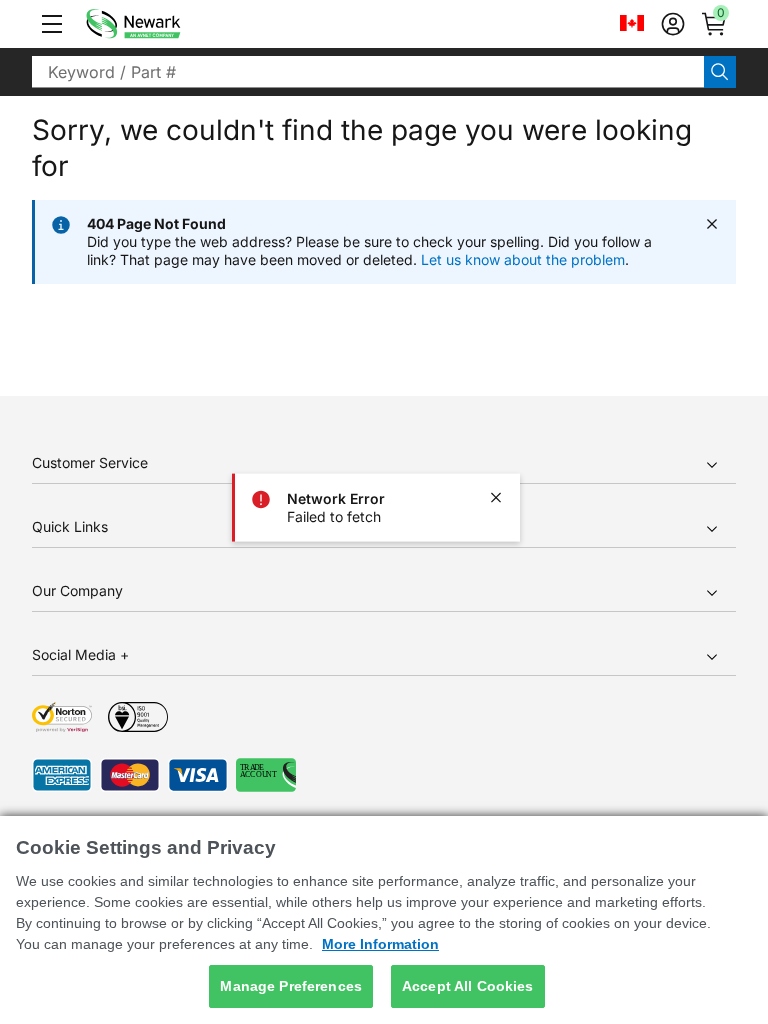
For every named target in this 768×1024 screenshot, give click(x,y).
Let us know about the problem (523, 259)
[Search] (720, 72)
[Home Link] (163, 24)
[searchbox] (368, 72)
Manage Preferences (291, 986)
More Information (380, 944)
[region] (384, 920)
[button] (52, 24)
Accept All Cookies (468, 986)
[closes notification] (496, 498)
